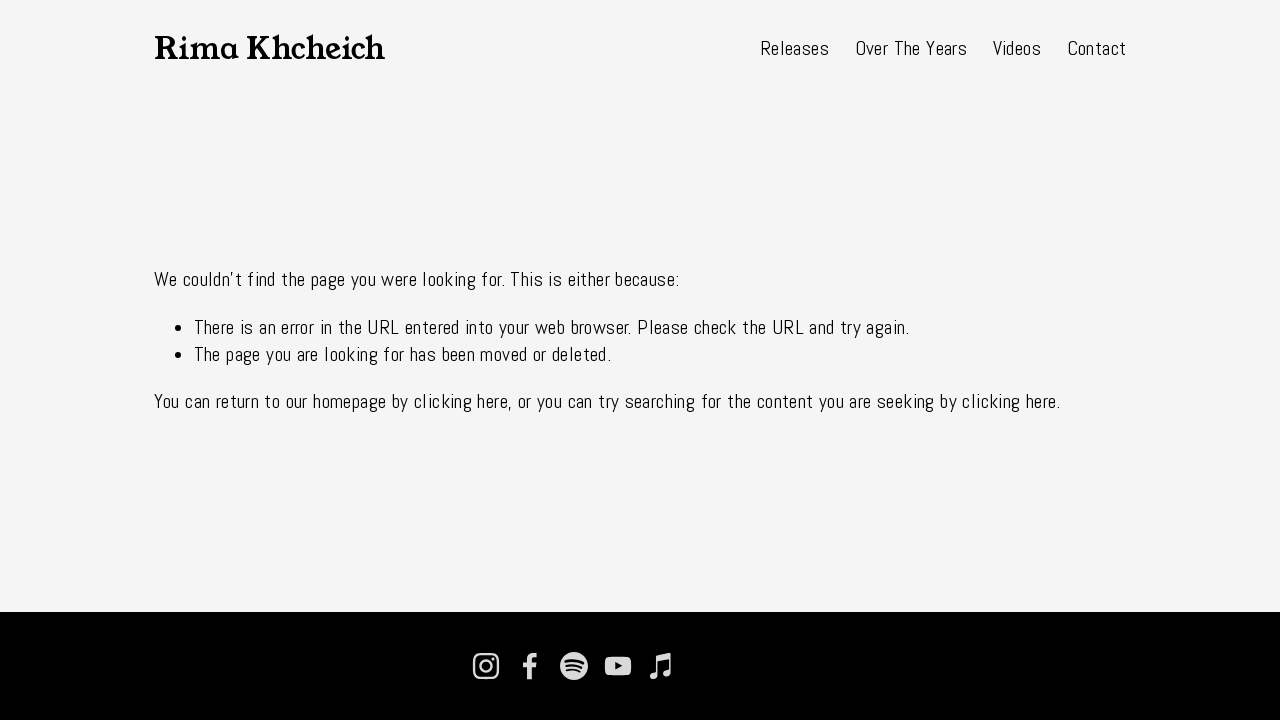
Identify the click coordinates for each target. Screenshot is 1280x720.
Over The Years (911, 48)
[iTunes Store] (662, 666)
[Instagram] (486, 666)
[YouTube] (618, 666)
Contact (1097, 48)
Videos (1017, 48)
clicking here (461, 401)
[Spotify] (574, 666)
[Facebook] (530, 666)
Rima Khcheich (270, 48)
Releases (794, 48)
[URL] (706, 666)
